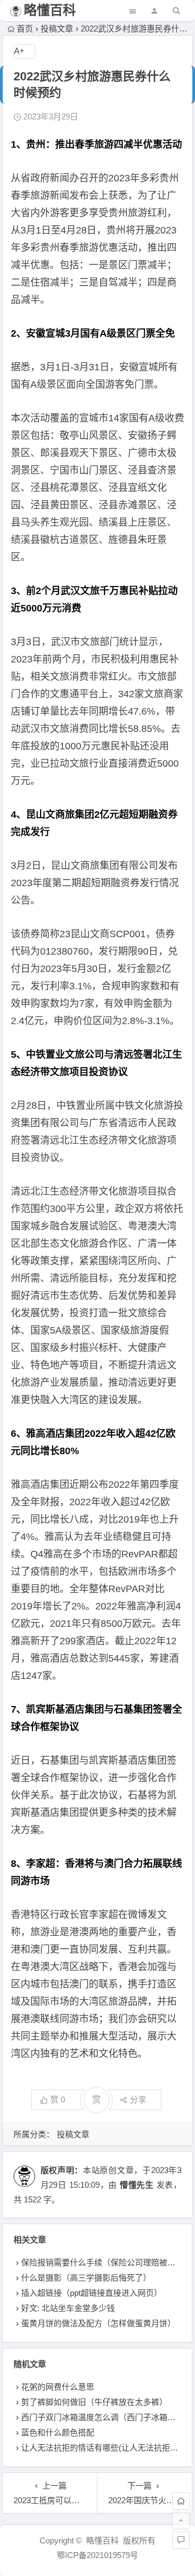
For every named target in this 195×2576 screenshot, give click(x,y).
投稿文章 (57, 29)
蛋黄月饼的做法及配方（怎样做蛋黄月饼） (98, 2323)
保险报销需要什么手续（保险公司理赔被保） (102, 2262)
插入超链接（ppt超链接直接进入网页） (92, 2293)
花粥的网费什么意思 (58, 2387)
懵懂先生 (137, 2185)
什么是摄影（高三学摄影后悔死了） (86, 2278)
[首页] (181, 2501)
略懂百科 (50, 10)
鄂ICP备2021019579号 (97, 2555)
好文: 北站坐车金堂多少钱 (68, 2308)
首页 (25, 29)
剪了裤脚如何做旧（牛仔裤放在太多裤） (94, 2402)
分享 (138, 2100)
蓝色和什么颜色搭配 (58, 2432)
